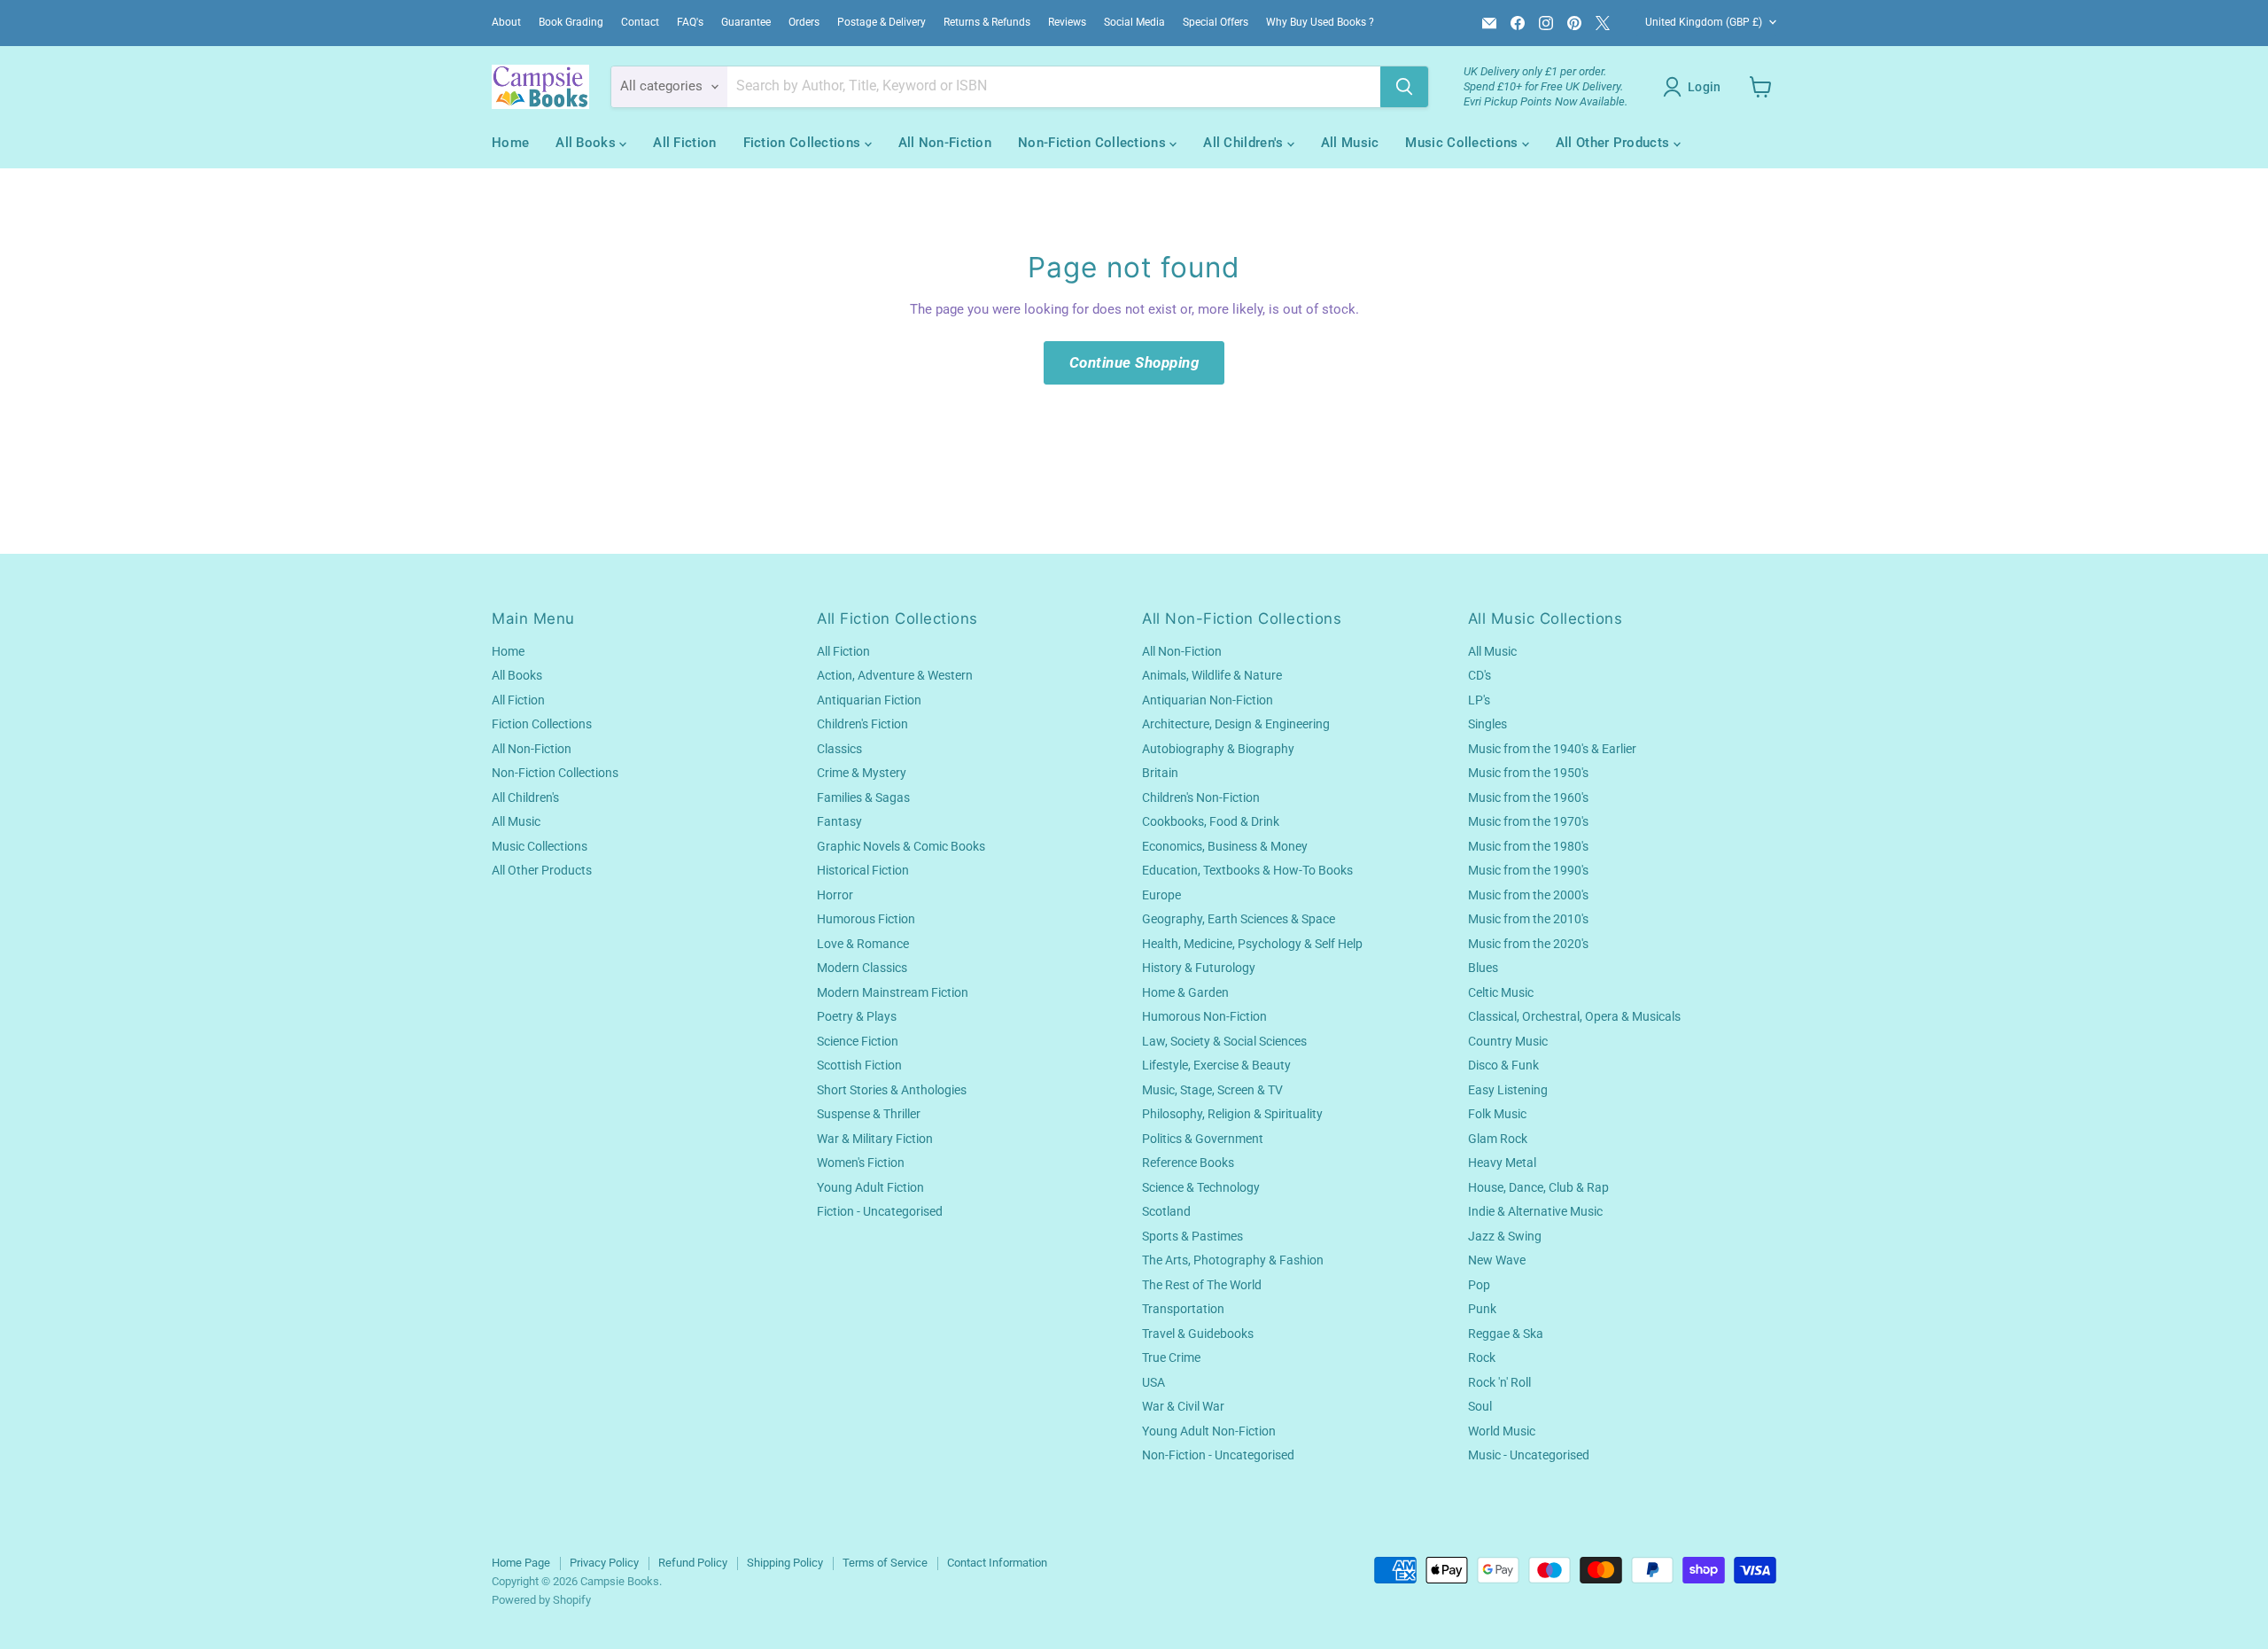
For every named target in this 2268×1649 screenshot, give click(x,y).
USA (1153, 1382)
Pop (1479, 1285)
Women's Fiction (861, 1163)
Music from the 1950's (1528, 773)
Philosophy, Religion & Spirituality (1232, 1114)
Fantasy (839, 821)
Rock (1482, 1357)
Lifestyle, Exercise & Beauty (1216, 1065)
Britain (1160, 773)
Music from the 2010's (1528, 919)
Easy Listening (1508, 1090)
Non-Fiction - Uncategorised (1218, 1455)
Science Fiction (858, 1041)
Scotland (1166, 1211)
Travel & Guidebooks (1198, 1334)
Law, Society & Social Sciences (1224, 1041)
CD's (1480, 675)
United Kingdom (1704, 22)
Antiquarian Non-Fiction (1208, 700)
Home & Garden (1185, 992)
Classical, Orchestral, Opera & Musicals (1574, 1016)
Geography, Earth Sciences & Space (1239, 919)
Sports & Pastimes (1192, 1236)
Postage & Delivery (882, 22)
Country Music (1508, 1041)
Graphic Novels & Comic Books (901, 846)
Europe (1161, 895)
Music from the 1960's (1528, 797)
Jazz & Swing (1505, 1236)
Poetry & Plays (857, 1016)
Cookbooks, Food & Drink (1211, 821)
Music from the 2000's (1528, 895)
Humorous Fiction (866, 919)
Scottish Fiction (859, 1065)
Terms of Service (885, 1563)
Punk (1482, 1309)
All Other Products (1615, 143)
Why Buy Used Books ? (1320, 22)
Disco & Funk (1503, 1065)
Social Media (1134, 22)
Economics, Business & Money (1225, 846)
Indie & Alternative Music (1535, 1211)
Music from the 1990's (1528, 870)
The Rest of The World (1202, 1285)
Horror (835, 895)
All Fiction (684, 143)
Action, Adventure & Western (895, 675)
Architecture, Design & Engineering (1236, 724)
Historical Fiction (863, 870)
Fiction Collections (804, 143)
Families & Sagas (863, 797)
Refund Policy (693, 1563)
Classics (839, 749)
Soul (1480, 1406)
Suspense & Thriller (869, 1114)
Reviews (1067, 22)
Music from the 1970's (1528, 821)
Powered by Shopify (541, 1600)
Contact (640, 22)
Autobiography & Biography (1218, 749)
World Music (1502, 1431)
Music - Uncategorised (1529, 1455)
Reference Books (1188, 1163)
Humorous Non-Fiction (1204, 1016)
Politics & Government (1203, 1139)
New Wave (1497, 1260)
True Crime (1171, 1357)
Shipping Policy (785, 1563)
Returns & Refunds (987, 22)
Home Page (521, 1563)
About (506, 22)
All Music (1350, 143)
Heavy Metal (1502, 1163)
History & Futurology (1199, 968)
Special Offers (1216, 22)
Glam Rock (1498, 1139)
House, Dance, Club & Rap (1538, 1187)
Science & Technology (1201, 1187)
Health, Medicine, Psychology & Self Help (1252, 944)
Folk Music (1497, 1114)
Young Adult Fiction (870, 1187)
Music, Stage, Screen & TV (1212, 1090)
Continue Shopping (1134, 362)
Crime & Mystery (862, 773)
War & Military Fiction (875, 1139)
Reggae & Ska (1506, 1334)
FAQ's (690, 22)
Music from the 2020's (1528, 944)
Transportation (1183, 1309)
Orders (804, 22)
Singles (1487, 724)
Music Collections (1463, 143)
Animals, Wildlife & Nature (1212, 675)
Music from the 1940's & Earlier (1552, 749)
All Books (587, 143)
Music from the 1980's (1528, 846)
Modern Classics (862, 968)
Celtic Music (1501, 992)
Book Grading (571, 22)
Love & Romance (863, 944)
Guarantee (746, 22)
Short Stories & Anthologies (892, 1090)
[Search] (1404, 87)
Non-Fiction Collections (1094, 143)
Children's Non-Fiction (1201, 797)
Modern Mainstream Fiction (893, 992)
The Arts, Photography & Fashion (1233, 1260)
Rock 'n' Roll (1499, 1382)
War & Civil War (1183, 1406)
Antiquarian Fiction (869, 700)
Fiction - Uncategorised (880, 1211)
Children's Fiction (862, 724)
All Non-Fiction (945, 143)
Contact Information (997, 1563)
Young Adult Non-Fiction (1209, 1431)
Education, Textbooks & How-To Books (1247, 870)
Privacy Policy (604, 1563)
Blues (1483, 968)
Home (510, 143)
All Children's (1245, 143)
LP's (1479, 700)
